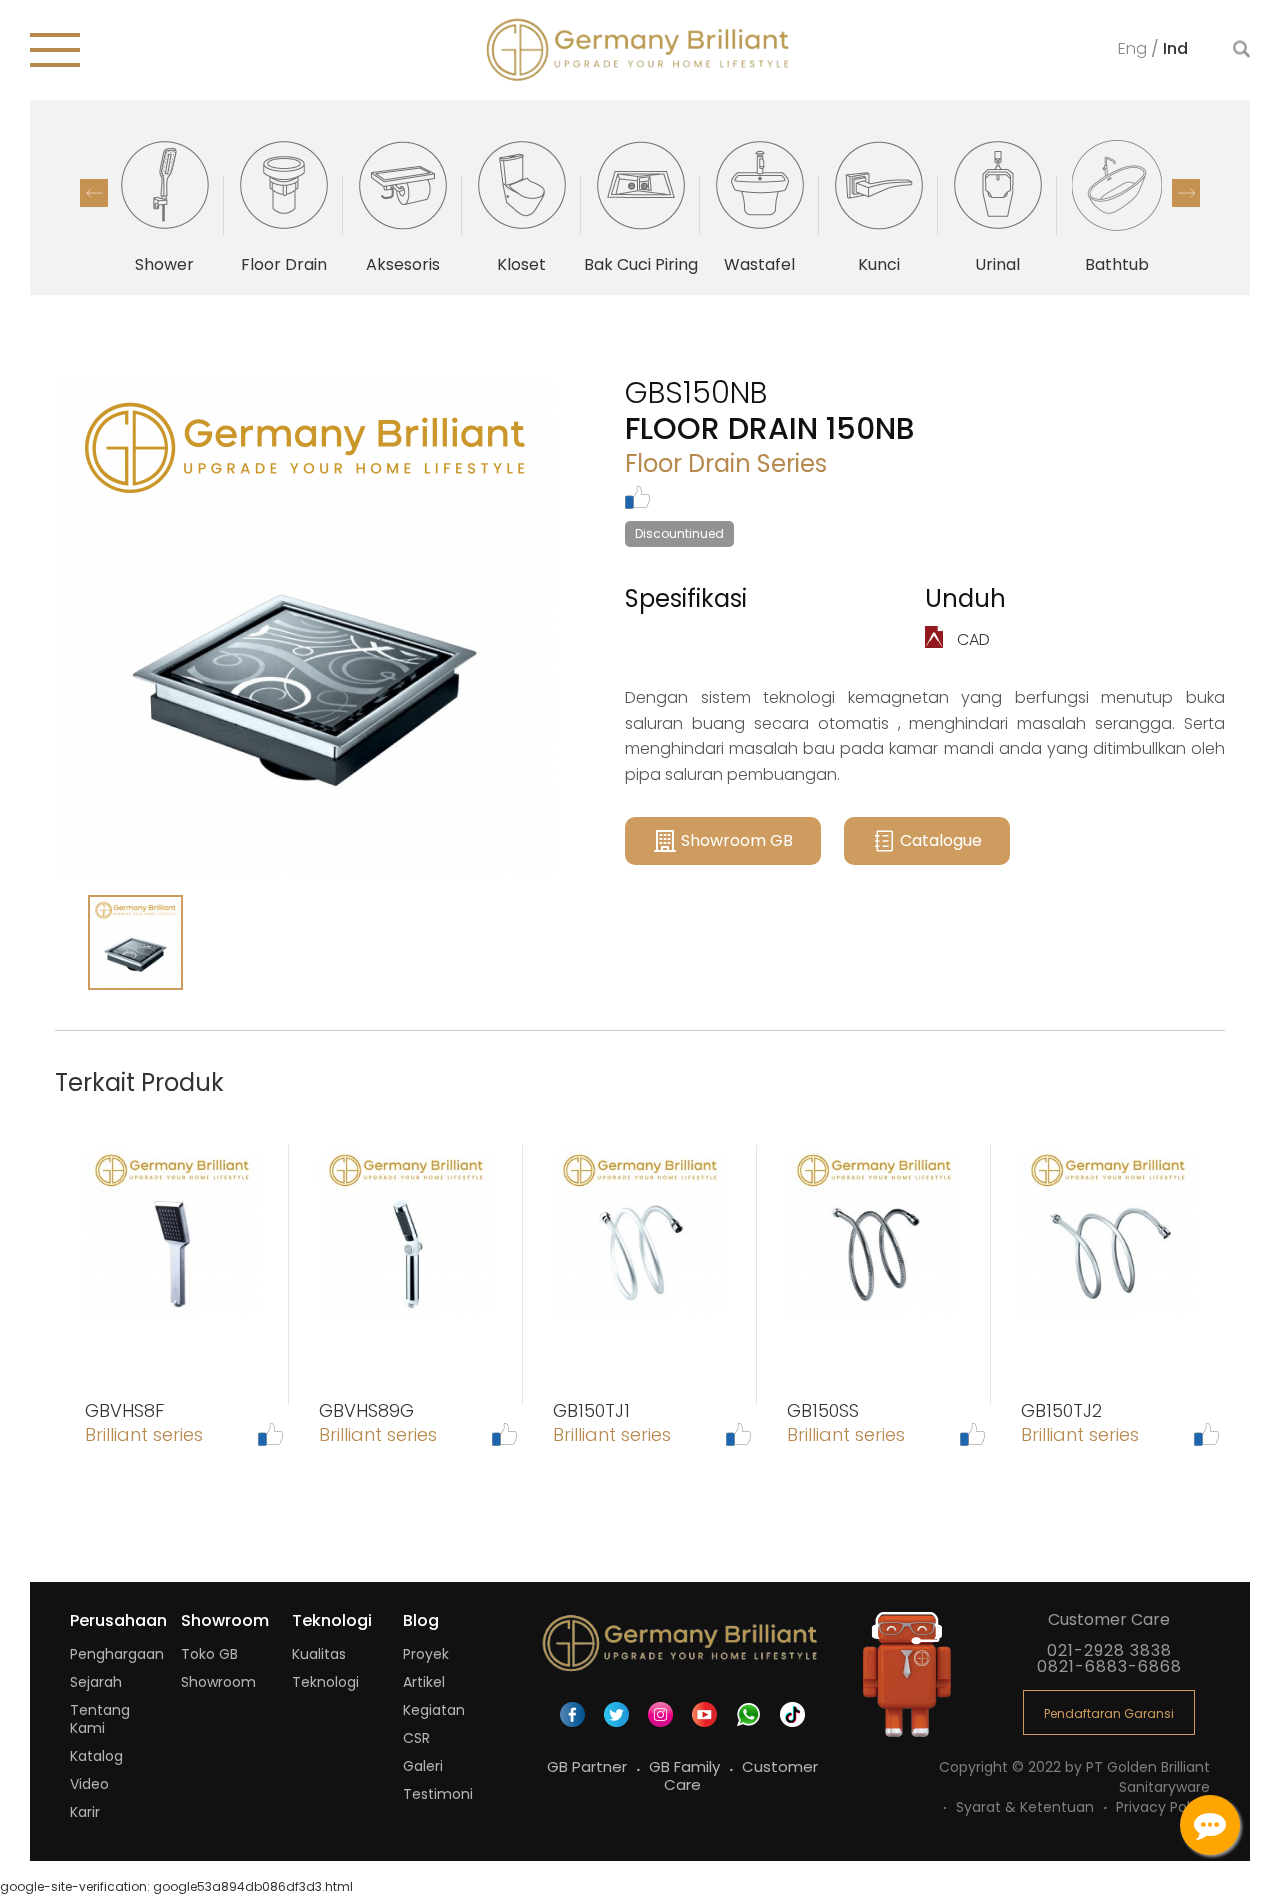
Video (89, 1784)
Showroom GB (737, 840)
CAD (971, 639)
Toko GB (209, 1654)
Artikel (424, 1682)
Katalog (96, 1756)
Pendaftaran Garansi (1109, 1713)
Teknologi (325, 1682)
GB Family (686, 1766)
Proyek (426, 1654)
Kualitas (319, 1654)
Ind (1175, 47)
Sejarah (96, 1682)
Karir (85, 1812)
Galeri (423, 1766)
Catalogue (941, 840)
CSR (416, 1738)
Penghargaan (117, 1654)
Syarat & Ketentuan (1027, 1807)
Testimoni (438, 1794)
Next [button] (1186, 193)
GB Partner (589, 1766)
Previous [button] (94, 193)
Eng (1134, 47)
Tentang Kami (100, 1719)
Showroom (218, 1682)
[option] (164, 205)
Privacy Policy (1163, 1807)
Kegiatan (434, 1710)
